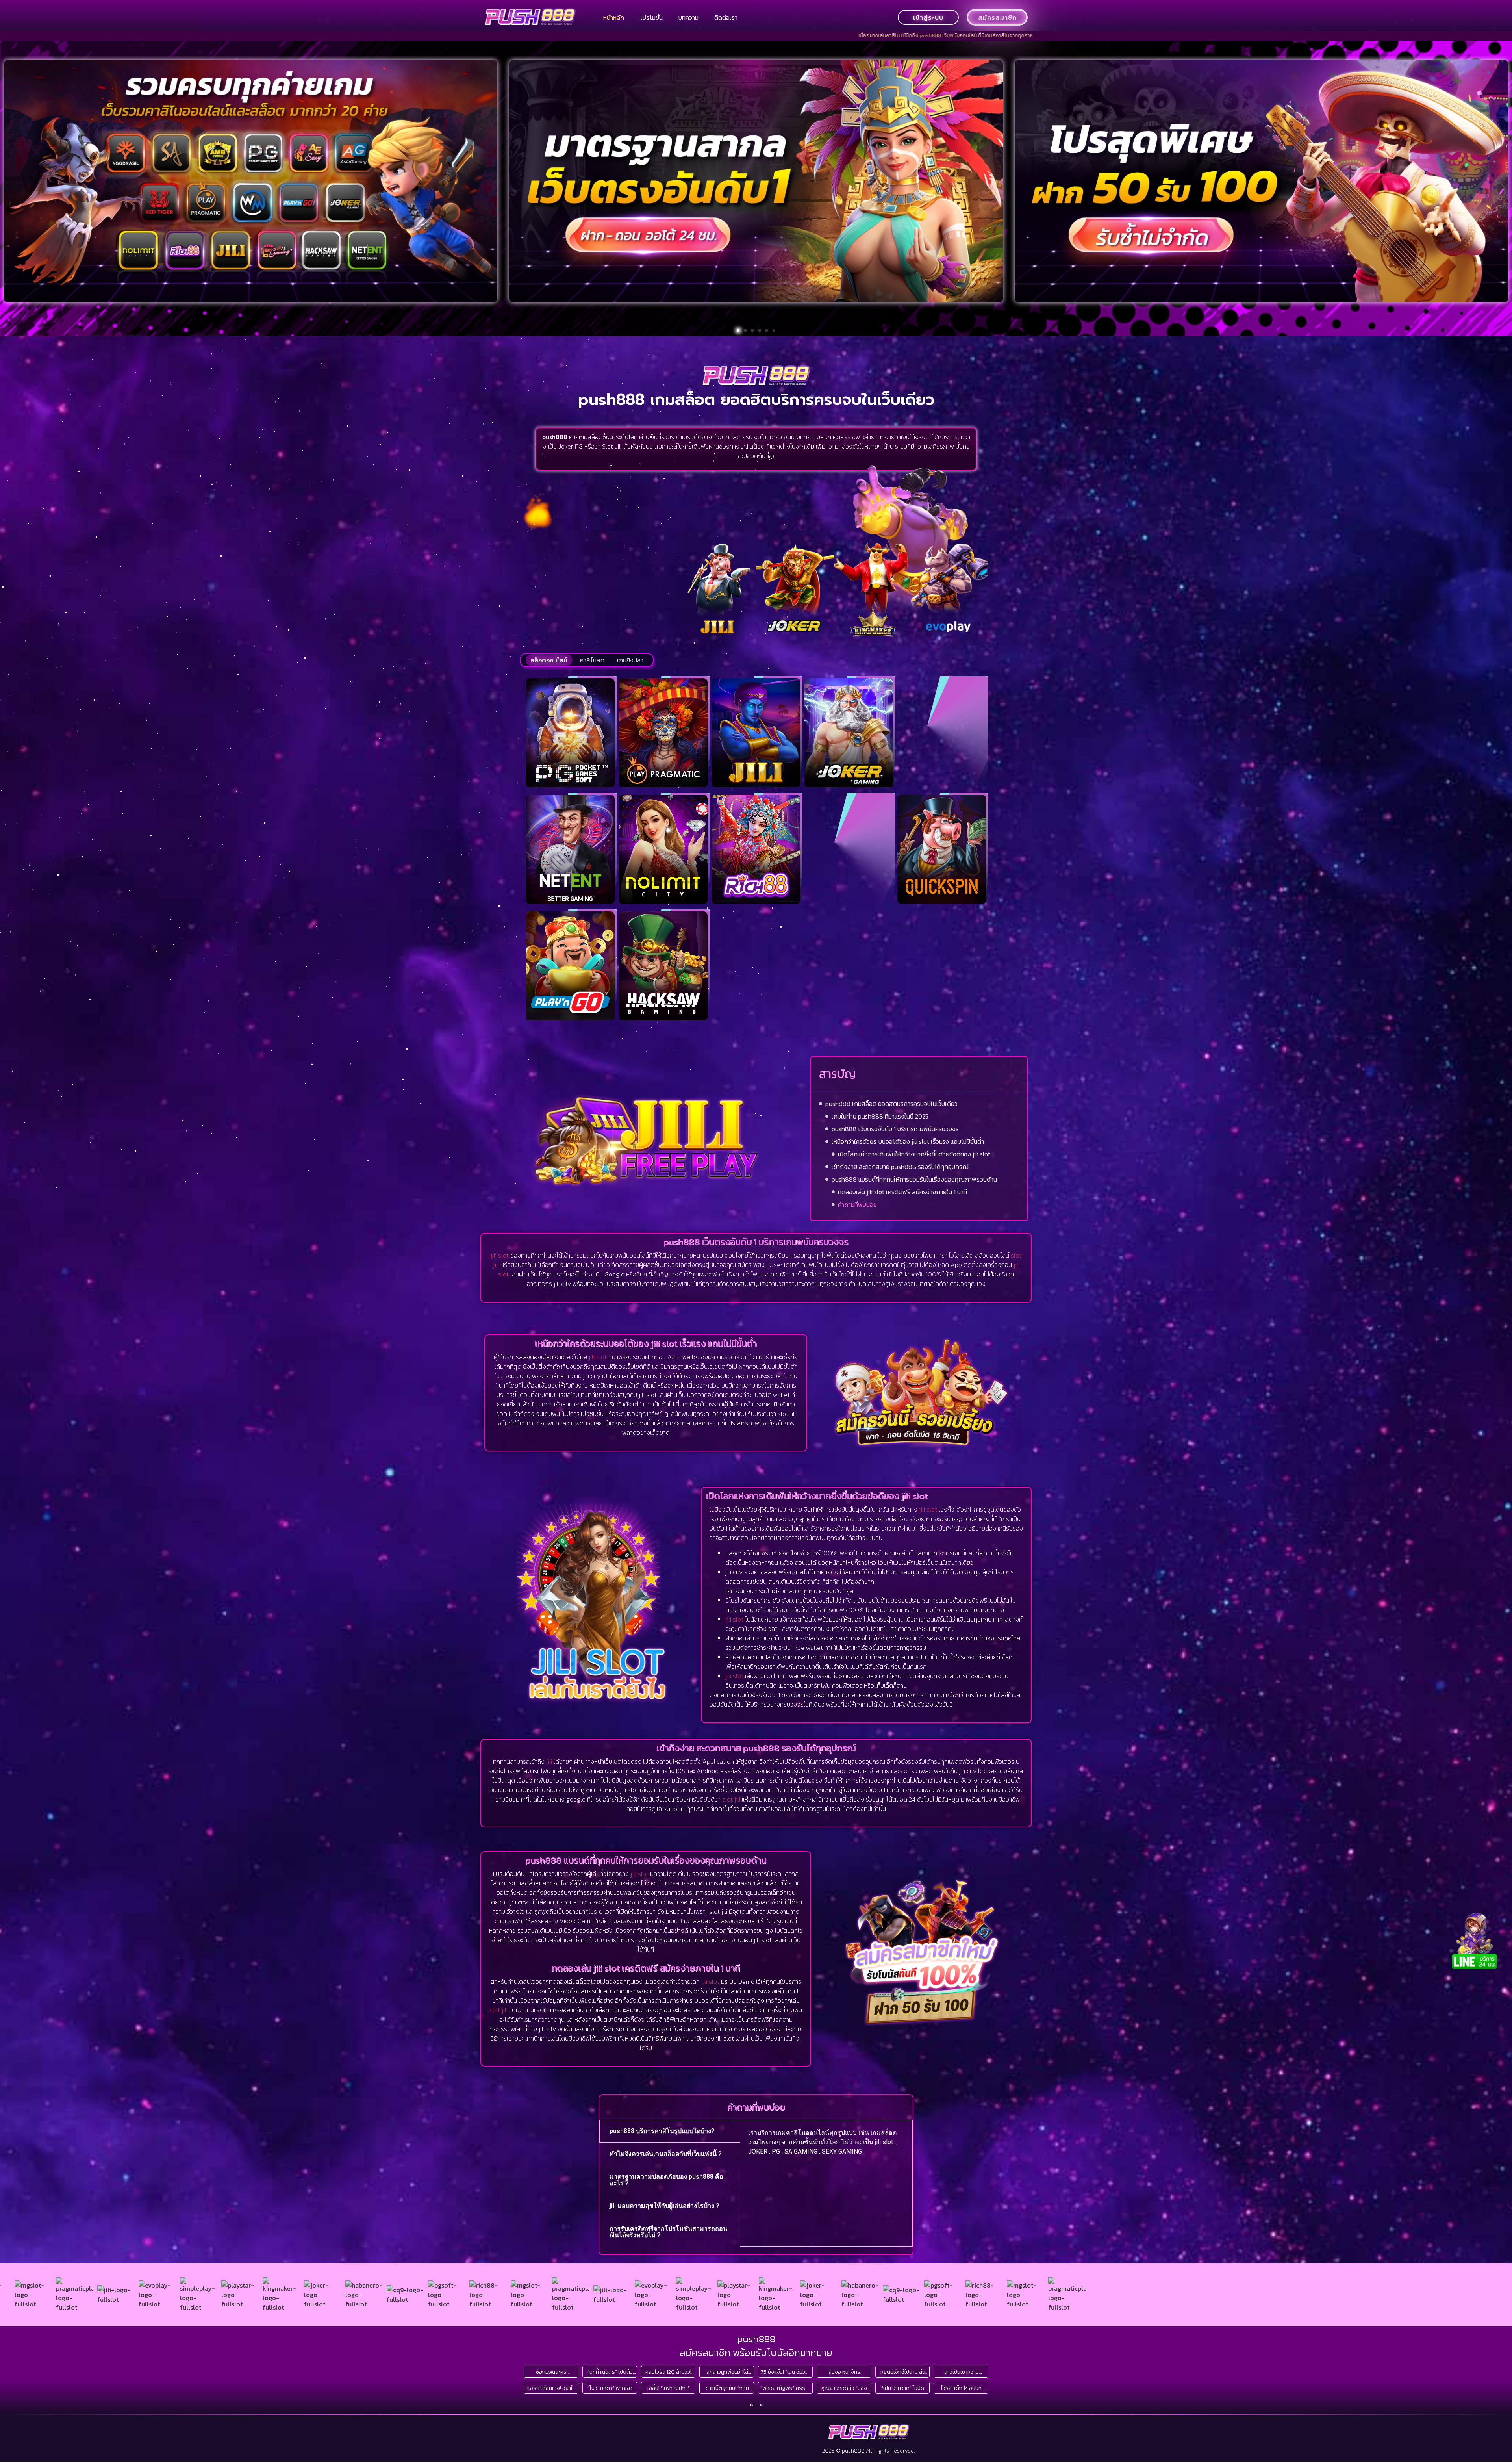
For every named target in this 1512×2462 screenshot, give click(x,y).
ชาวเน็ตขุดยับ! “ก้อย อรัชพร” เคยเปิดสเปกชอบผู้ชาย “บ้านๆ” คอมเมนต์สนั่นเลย (727, 2388)
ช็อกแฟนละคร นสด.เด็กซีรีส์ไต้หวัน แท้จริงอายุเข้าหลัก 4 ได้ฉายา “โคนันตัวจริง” (551, 2372)
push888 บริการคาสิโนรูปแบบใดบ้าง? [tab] (662, 2131)
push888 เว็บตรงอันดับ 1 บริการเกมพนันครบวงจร (895, 1129)
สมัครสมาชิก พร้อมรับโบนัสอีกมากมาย (756, 2353)
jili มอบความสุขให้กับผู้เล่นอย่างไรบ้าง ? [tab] (664, 2206)
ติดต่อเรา (726, 17)
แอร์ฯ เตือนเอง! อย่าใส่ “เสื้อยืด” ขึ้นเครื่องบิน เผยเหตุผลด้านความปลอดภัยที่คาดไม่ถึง (551, 2388)
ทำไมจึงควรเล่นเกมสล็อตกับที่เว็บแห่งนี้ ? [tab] (666, 2154)
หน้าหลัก (614, 17)
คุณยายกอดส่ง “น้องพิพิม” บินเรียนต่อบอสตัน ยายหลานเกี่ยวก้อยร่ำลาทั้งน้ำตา (844, 2388)
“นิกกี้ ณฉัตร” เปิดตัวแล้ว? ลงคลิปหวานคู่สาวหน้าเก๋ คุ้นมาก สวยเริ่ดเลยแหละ (610, 2372)
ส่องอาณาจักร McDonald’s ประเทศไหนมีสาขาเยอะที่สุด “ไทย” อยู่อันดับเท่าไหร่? (844, 2372)
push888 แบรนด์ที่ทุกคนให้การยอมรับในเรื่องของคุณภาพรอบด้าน (914, 1179)
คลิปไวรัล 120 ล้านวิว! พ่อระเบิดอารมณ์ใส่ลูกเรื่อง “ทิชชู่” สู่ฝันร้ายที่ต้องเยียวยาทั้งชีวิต (668, 2372)
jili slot (500, 1255)
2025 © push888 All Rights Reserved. (868, 2451)
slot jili (731, 1799)
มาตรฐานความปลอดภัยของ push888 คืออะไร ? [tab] (666, 2180)
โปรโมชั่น (651, 17)
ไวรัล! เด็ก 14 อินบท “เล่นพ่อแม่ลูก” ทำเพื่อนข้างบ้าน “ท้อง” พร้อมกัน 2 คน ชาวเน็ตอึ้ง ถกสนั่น (962, 2388)
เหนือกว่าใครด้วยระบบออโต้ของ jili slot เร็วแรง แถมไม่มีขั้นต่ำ (908, 1141)
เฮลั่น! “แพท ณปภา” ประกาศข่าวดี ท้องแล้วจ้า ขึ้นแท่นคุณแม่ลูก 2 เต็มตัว (669, 2388)
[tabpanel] (826, 2145)
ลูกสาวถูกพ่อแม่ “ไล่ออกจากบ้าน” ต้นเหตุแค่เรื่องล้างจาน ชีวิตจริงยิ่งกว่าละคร (727, 2372)
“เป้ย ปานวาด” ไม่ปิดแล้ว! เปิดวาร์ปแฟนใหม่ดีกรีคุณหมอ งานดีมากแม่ (903, 2388)
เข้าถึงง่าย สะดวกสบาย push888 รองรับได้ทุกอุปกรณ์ (900, 1167)
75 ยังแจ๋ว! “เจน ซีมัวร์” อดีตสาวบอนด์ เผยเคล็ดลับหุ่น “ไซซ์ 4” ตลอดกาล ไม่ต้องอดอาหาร (786, 2372)
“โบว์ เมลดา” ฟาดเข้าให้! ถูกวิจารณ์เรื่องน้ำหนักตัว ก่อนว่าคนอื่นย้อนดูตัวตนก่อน (610, 2388)
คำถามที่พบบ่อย (857, 1204)
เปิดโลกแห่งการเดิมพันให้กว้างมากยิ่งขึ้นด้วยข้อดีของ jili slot (914, 1154)
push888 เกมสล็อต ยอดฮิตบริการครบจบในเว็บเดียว (891, 1104)
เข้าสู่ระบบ (928, 17)
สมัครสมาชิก (997, 17)
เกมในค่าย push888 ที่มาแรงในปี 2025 (880, 1116)
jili (549, 1761)
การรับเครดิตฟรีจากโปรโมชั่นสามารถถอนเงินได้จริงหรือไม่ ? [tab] (668, 2232)
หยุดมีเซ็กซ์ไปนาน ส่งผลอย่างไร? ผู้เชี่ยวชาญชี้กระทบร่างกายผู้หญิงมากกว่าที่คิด (903, 2372)
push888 (756, 2339)
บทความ (688, 17)
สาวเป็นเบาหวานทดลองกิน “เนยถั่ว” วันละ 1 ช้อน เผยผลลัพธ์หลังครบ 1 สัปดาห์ (961, 2372)
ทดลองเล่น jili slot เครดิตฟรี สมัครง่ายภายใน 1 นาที (902, 1192)
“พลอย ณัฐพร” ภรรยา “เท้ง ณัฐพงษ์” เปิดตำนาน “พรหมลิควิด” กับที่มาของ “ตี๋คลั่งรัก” (786, 2388)
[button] (738, 330)
